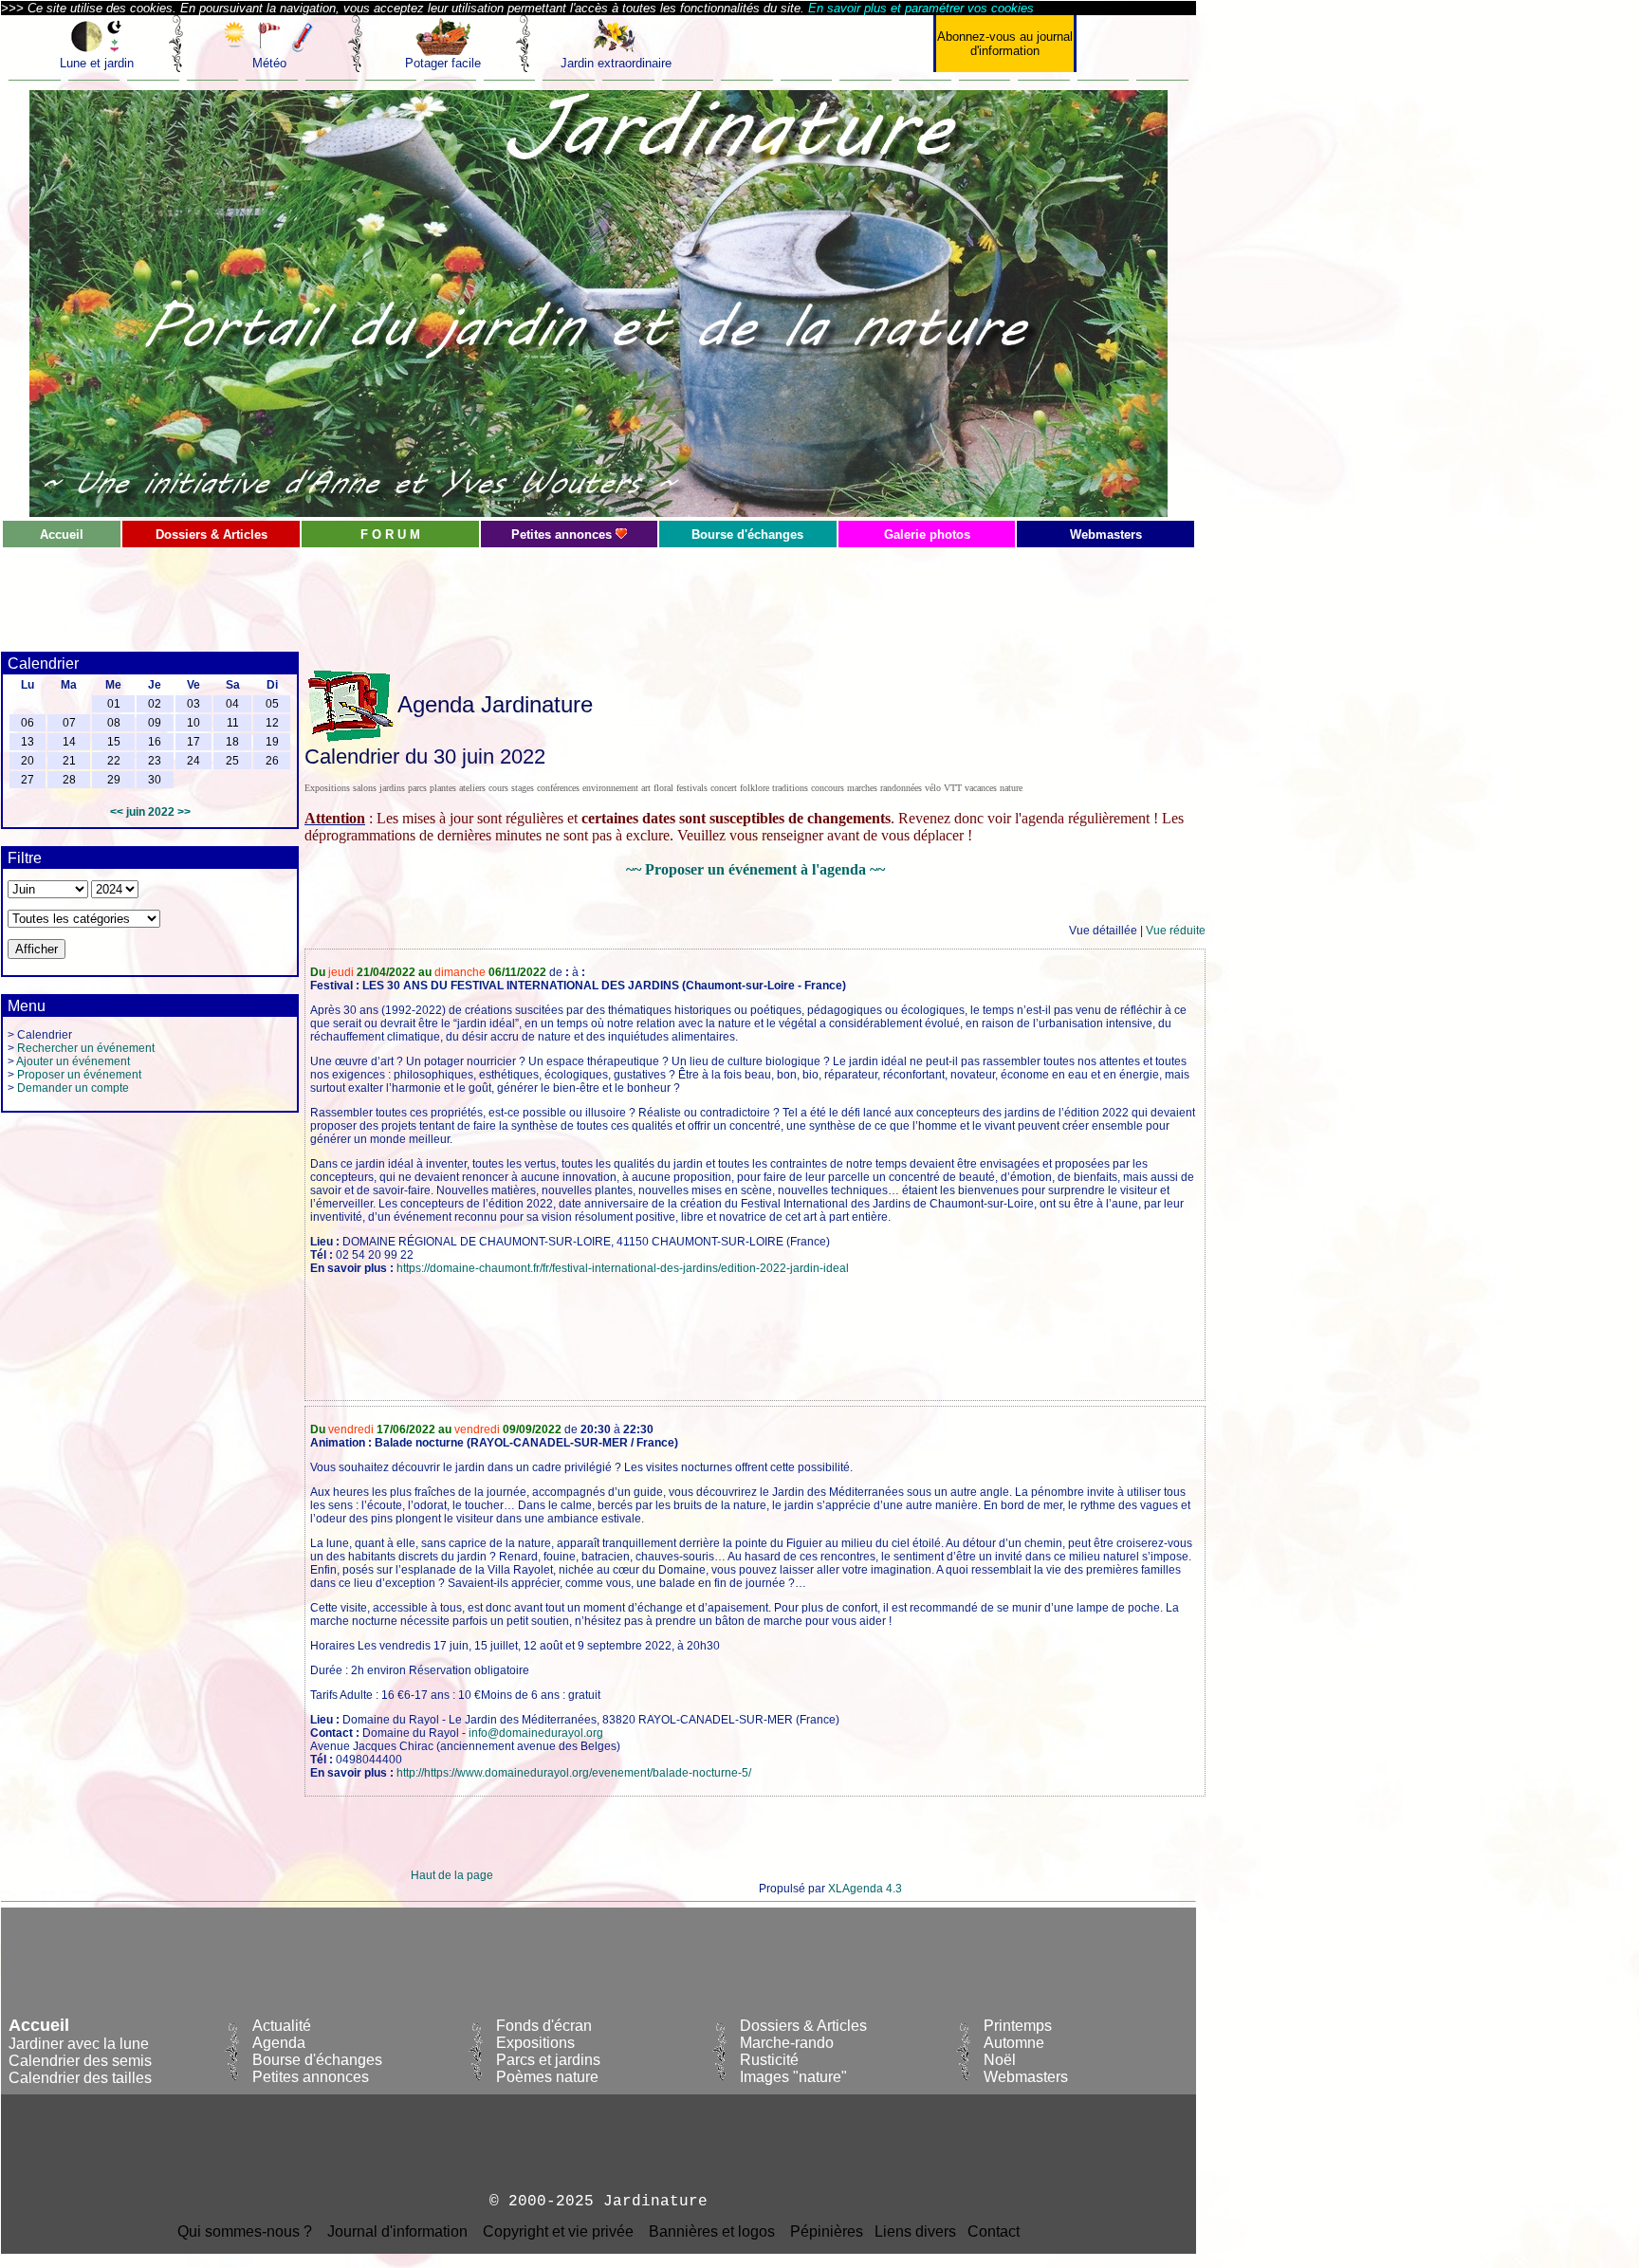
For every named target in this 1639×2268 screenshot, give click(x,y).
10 (193, 723)
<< (117, 812)
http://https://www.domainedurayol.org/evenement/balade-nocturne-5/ (574, 1773)
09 (155, 723)
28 (69, 780)
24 (193, 761)
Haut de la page (452, 1875)
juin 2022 (150, 812)
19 (272, 742)
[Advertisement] (451, 592)
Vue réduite (1176, 931)
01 (114, 704)
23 (155, 761)
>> (184, 812)
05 (272, 704)
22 (114, 761)
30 (155, 780)
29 (114, 780)
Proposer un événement (79, 1075)
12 (272, 723)
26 (272, 761)
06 (28, 723)
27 (28, 780)
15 (114, 742)
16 (155, 742)
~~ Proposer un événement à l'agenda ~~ (755, 869)
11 (233, 723)
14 (69, 742)
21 (69, 761)
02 (155, 704)
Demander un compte (73, 1088)
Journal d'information (397, 2231)
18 (232, 742)
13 (28, 742)
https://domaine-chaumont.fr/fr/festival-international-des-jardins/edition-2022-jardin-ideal (623, 1268)
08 (114, 723)
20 (28, 761)
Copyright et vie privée (558, 2231)
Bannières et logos (712, 2231)
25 (232, 761)
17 (193, 742)
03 (193, 704)
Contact (994, 2231)
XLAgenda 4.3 (865, 1889)
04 (232, 704)
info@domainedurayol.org (536, 1733)
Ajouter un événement (73, 1061)
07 (69, 723)
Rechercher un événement (86, 1048)
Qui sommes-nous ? (245, 2231)
